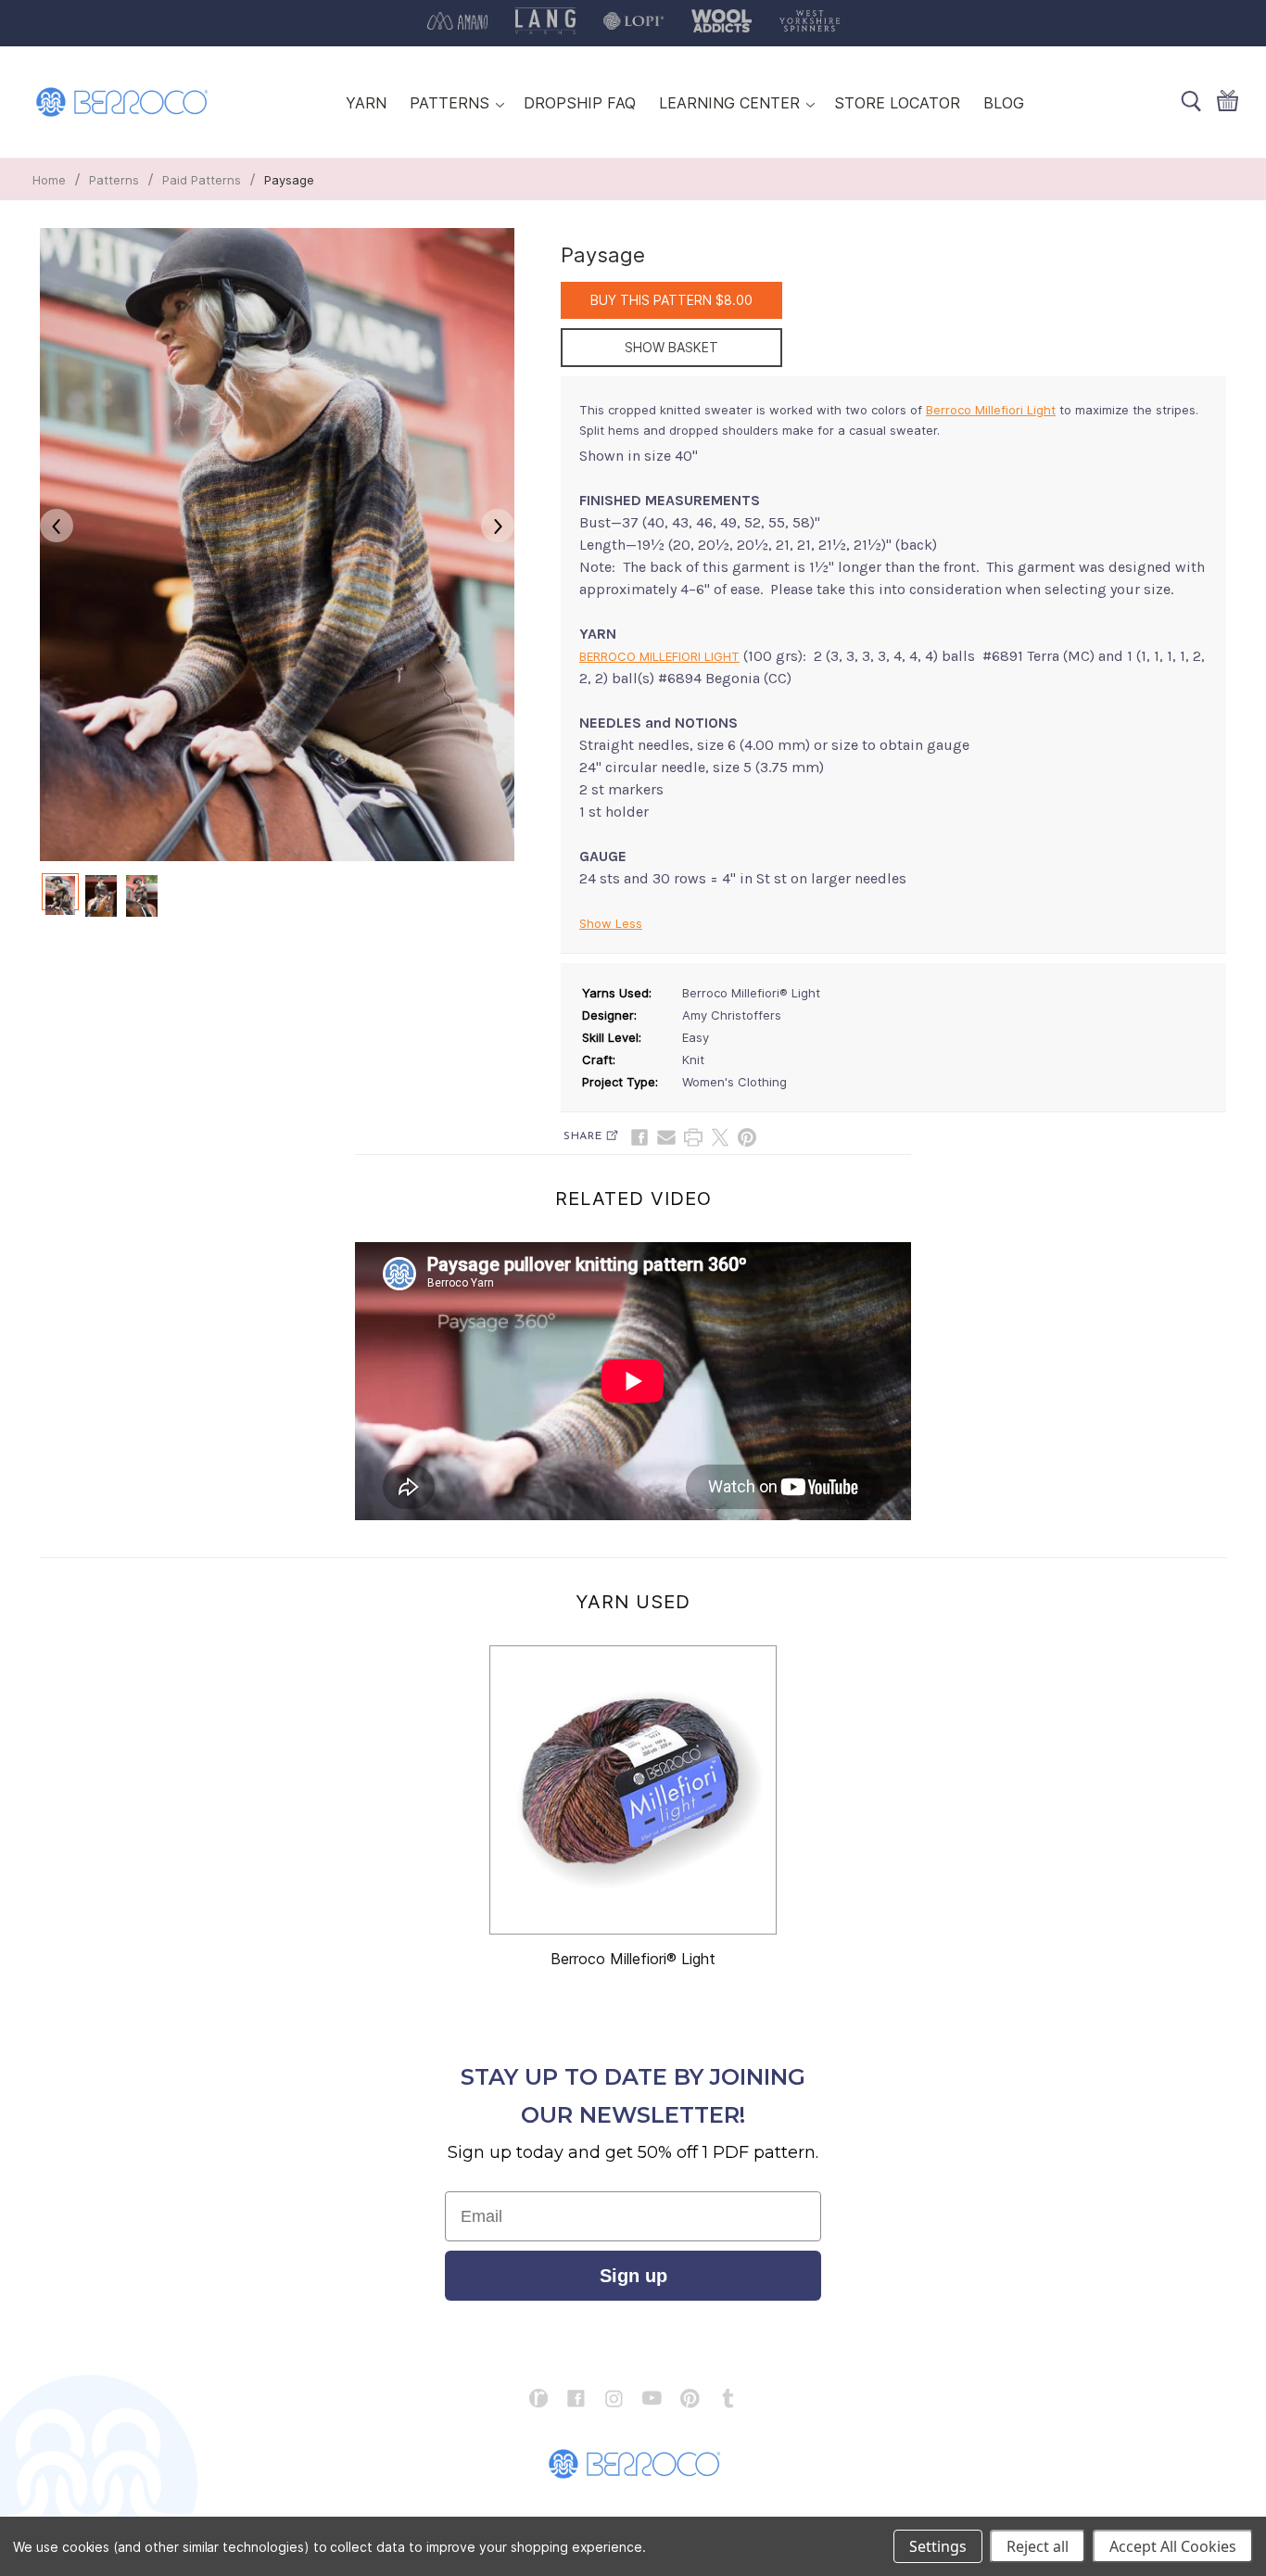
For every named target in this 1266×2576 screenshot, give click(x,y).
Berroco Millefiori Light (991, 410)
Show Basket (671, 347)
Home (49, 180)
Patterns (114, 180)
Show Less (611, 923)
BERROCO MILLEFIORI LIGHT (659, 656)
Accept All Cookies (1173, 2546)
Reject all (1038, 2546)
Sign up (633, 2276)
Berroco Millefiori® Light (633, 1959)
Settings (938, 2546)
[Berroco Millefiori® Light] (633, 1790)
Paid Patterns (202, 180)
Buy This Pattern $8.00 (671, 300)
